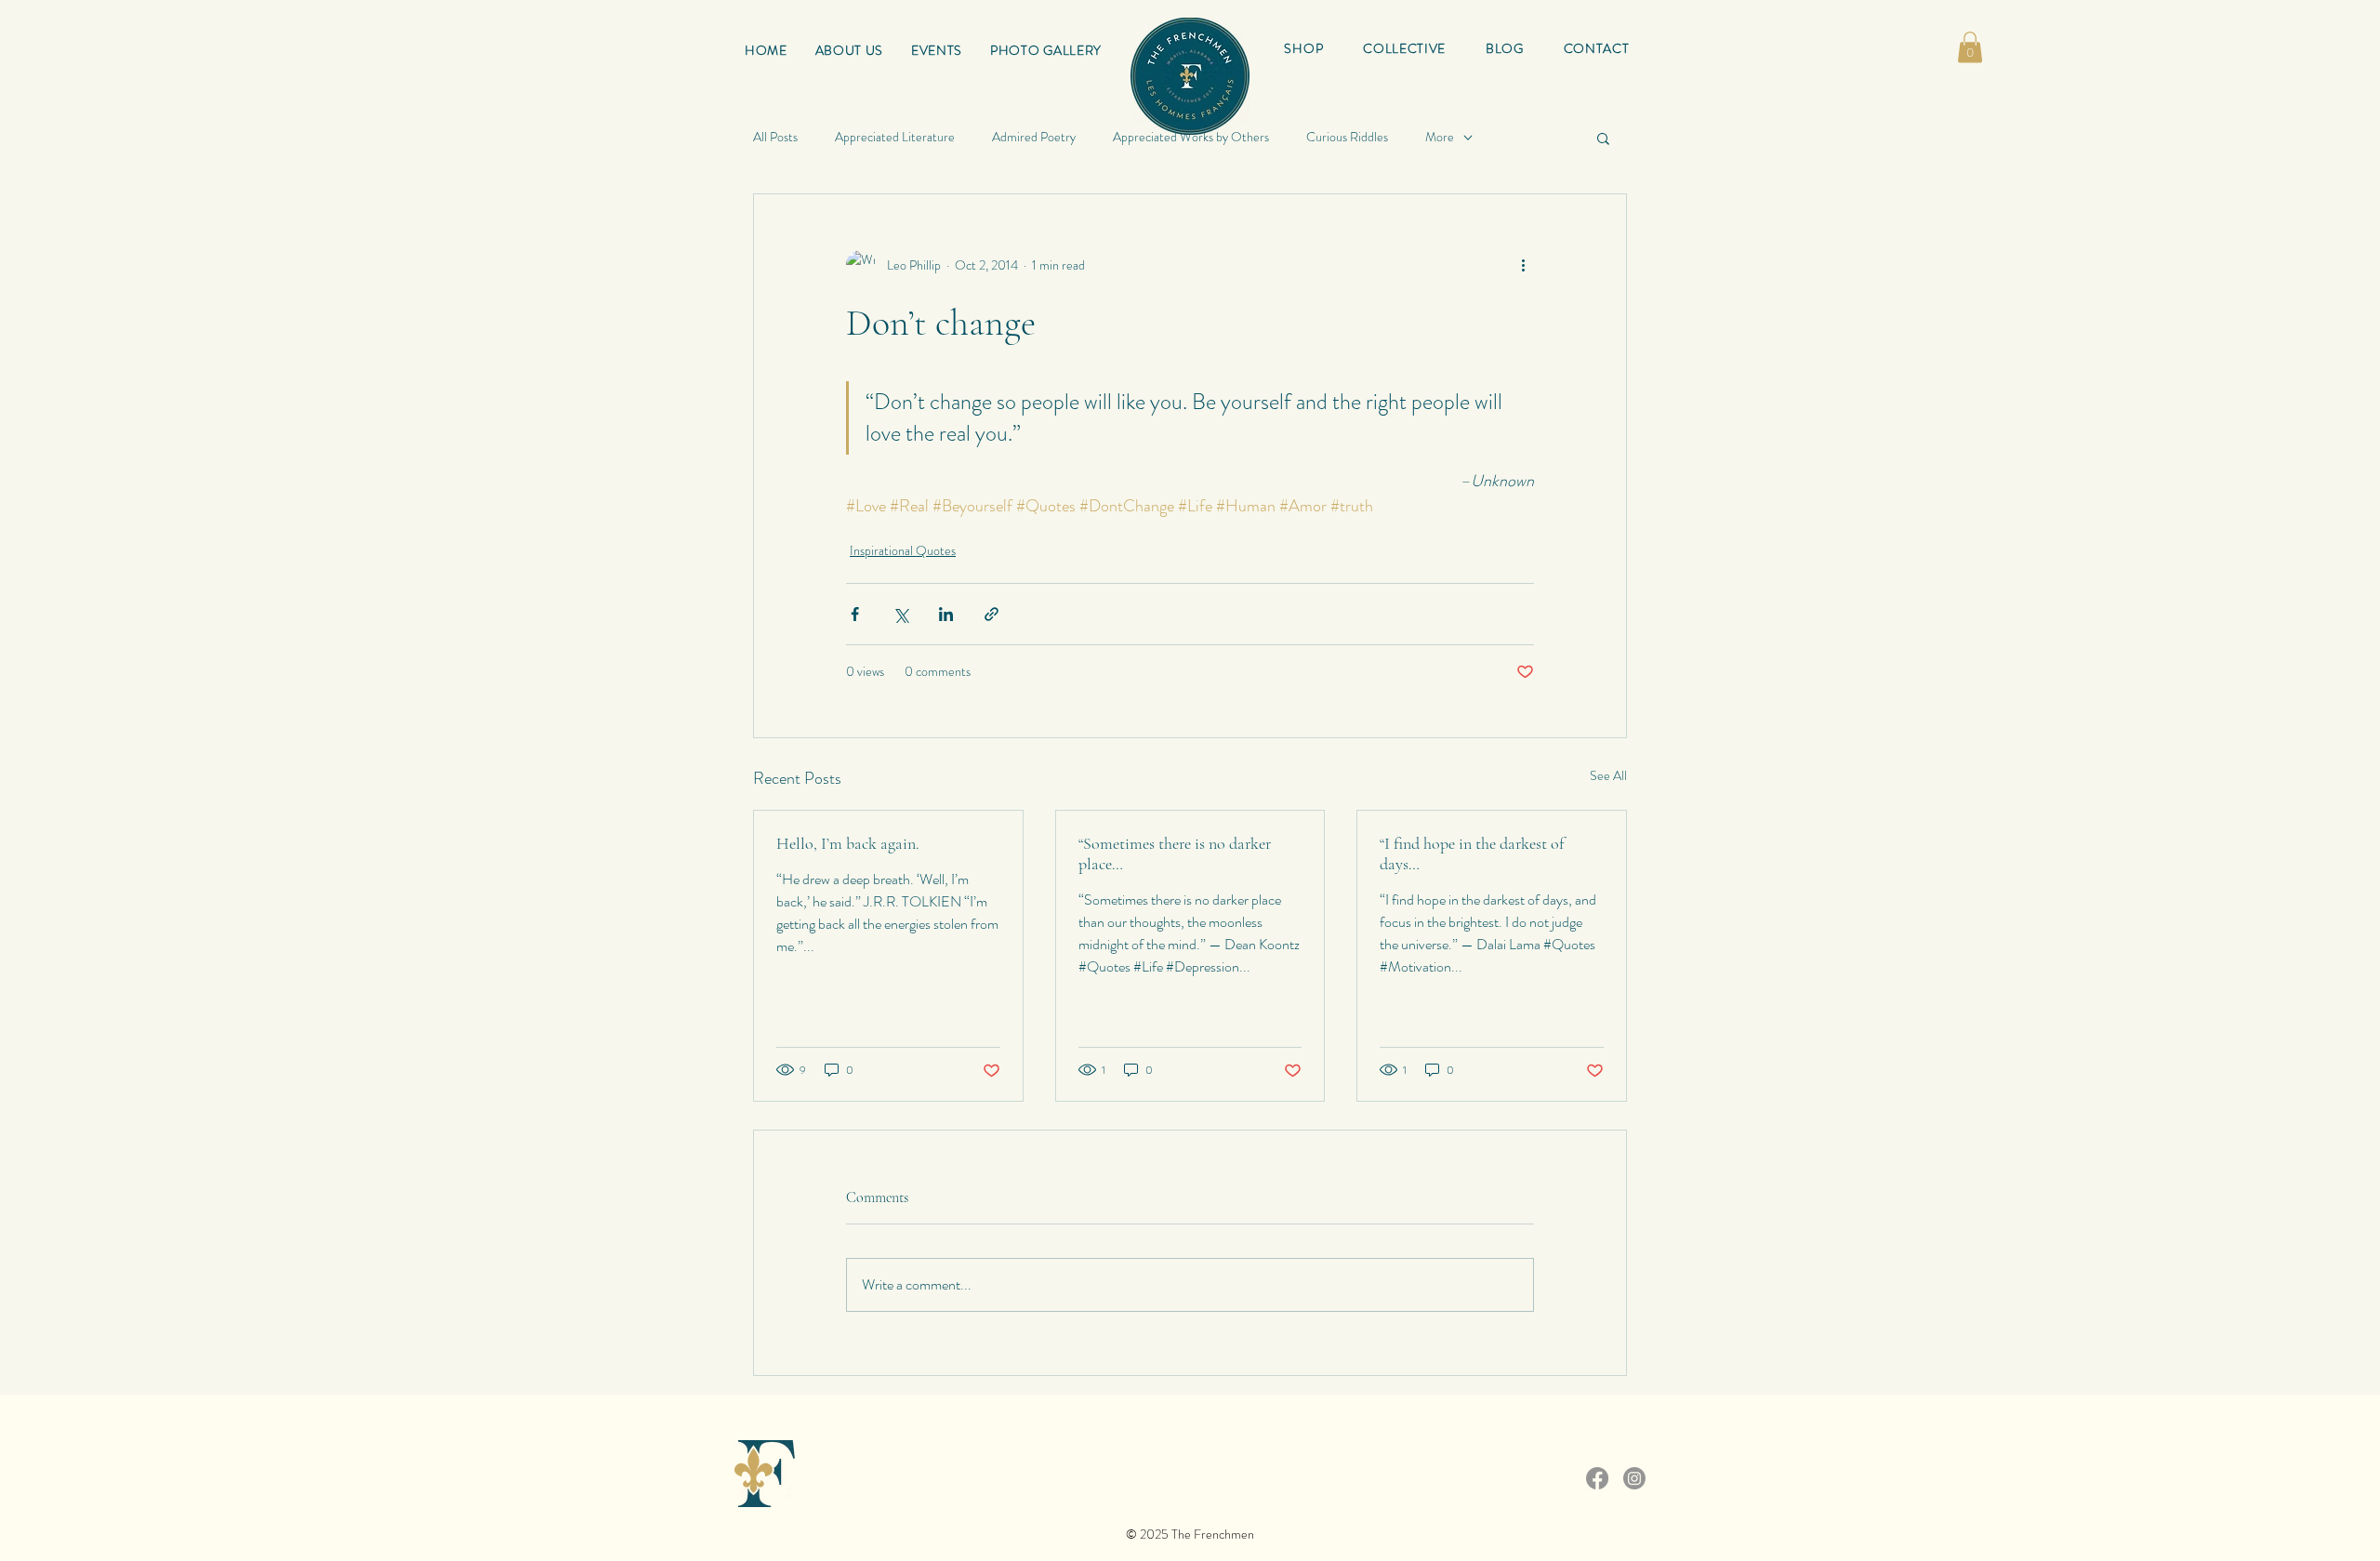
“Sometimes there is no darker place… (1175, 853)
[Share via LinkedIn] (946, 614)
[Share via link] (992, 614)
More (1440, 137)
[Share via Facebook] (855, 614)
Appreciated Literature (895, 137)
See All (1608, 775)
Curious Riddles (1347, 137)
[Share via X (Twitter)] (900, 614)
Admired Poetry (1034, 137)
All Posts (775, 137)
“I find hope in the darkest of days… (1472, 853)
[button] (1405, 48)
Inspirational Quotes (903, 550)
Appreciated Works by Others (1191, 137)
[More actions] (1523, 265)
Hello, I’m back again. (848, 843)
